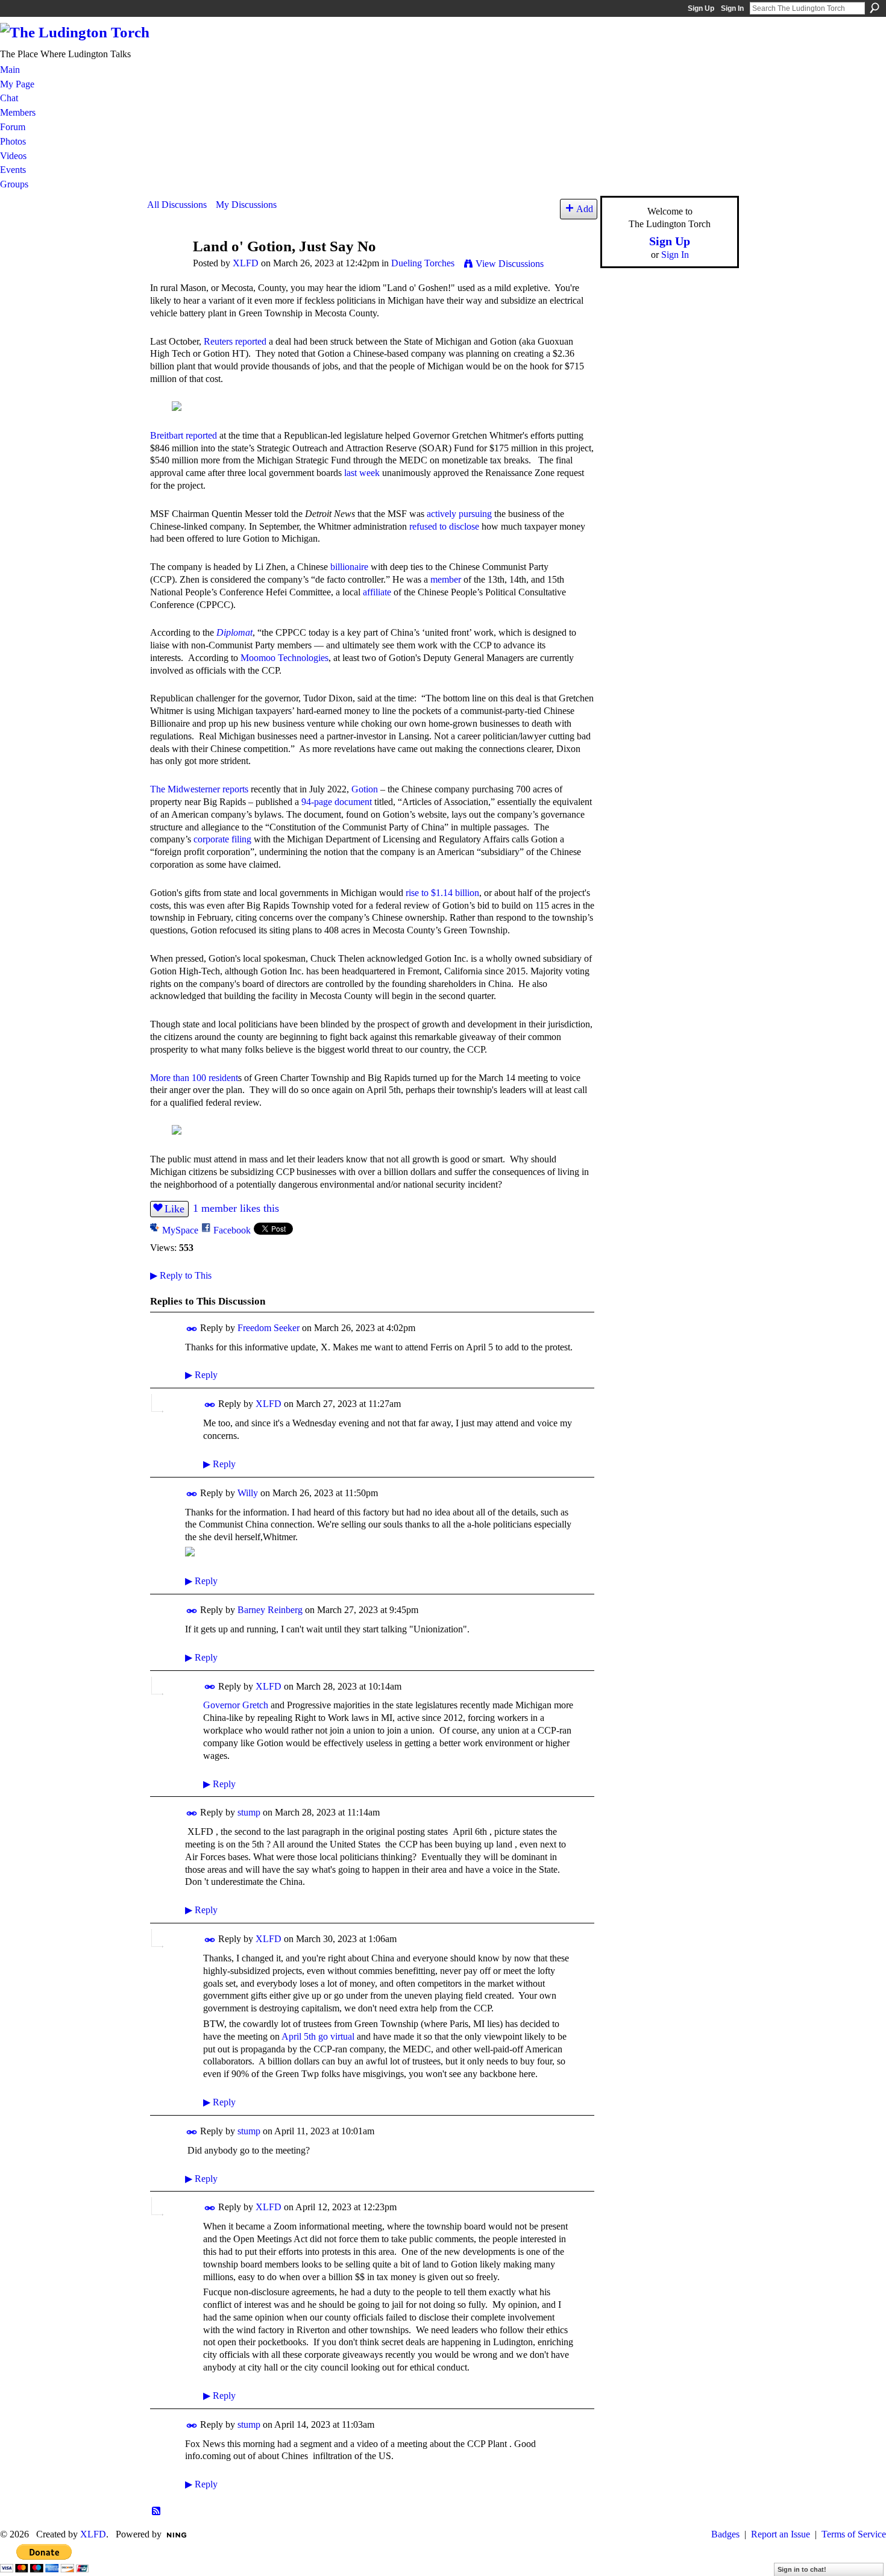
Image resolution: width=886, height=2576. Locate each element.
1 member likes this (236, 1208)
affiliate (377, 592)
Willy (248, 1493)
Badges (725, 2534)
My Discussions (246, 205)
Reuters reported (235, 341)
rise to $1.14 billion (442, 893)
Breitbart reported (184, 435)
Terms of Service (854, 2534)
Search (875, 8)
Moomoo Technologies (284, 658)
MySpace (180, 1230)
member (446, 579)
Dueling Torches (423, 263)
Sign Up (701, 8)
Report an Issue (781, 2534)
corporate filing (222, 839)
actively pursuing (459, 514)
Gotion (365, 789)
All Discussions (177, 205)
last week (362, 473)
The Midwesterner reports (199, 789)
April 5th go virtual (318, 2036)
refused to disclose (444, 526)
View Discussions (510, 264)
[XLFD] (166, 269)
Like (174, 1209)
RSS (157, 2512)
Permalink (192, 1329)
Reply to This (181, 1275)
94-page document (337, 802)
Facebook (232, 1230)
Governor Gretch (236, 1705)
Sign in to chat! (802, 2569)
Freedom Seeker (269, 1328)
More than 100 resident (194, 1078)
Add (585, 209)
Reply (201, 1375)
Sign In (732, 8)
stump (249, 1812)
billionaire (349, 567)
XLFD (246, 263)
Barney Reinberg (270, 1610)
